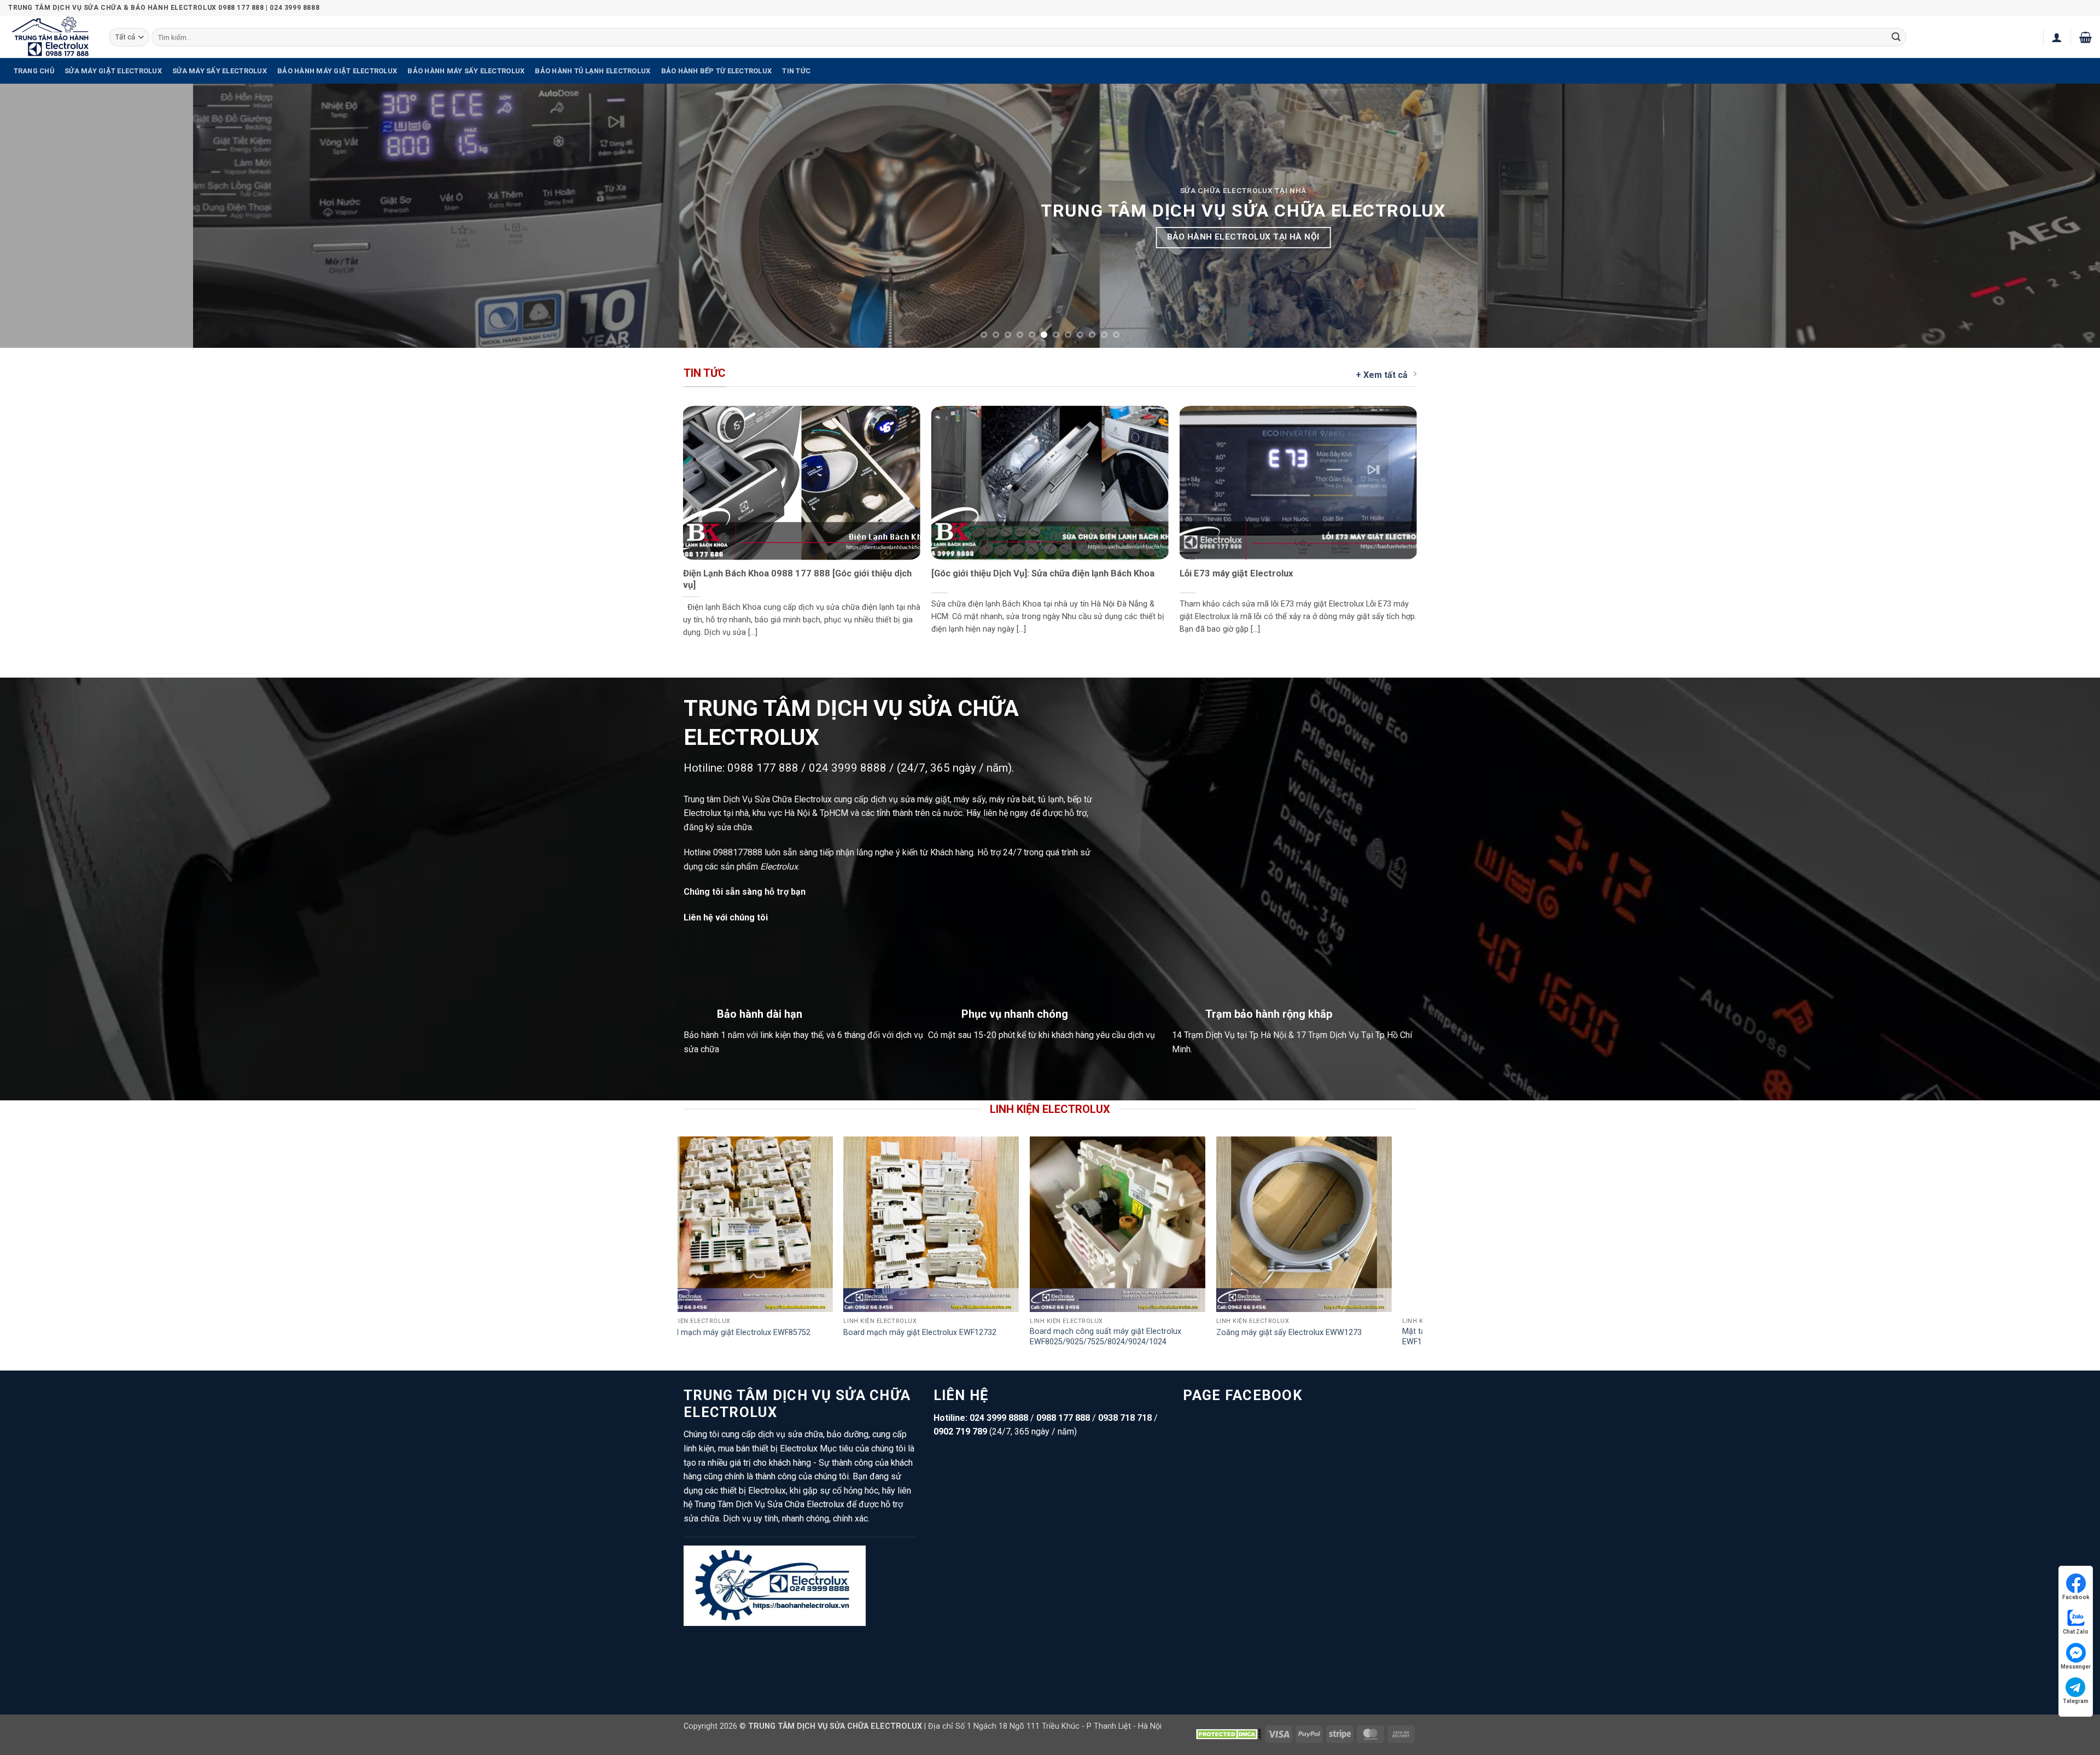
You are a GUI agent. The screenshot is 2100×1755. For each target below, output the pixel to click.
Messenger (2076, 1667)
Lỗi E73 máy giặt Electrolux (1236, 573)
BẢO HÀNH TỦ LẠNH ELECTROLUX (593, 71)
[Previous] (56, 216)
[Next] (2044, 216)
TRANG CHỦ (34, 71)
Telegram (2076, 1701)
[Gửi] (1896, 37)
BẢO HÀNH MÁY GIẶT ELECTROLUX (337, 71)
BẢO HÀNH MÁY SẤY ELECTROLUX (466, 71)
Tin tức (796, 71)
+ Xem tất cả (1382, 375)
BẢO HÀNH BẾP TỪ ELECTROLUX (717, 71)
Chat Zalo (2076, 1632)
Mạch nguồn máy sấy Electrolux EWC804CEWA (721, 1333)
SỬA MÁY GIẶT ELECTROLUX (113, 71)
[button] (2057, 37)
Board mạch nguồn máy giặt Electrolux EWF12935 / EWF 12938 (1266, 1337)
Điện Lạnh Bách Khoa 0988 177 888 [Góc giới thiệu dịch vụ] (797, 579)
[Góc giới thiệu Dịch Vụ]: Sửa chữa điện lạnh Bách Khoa (1043, 573)
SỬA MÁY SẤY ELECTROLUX (220, 71)
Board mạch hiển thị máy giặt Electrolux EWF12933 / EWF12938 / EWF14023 (895, 1337)
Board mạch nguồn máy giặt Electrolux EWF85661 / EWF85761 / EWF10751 (1080, 1337)
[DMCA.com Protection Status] (1228, 1733)
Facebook (2076, 1597)
